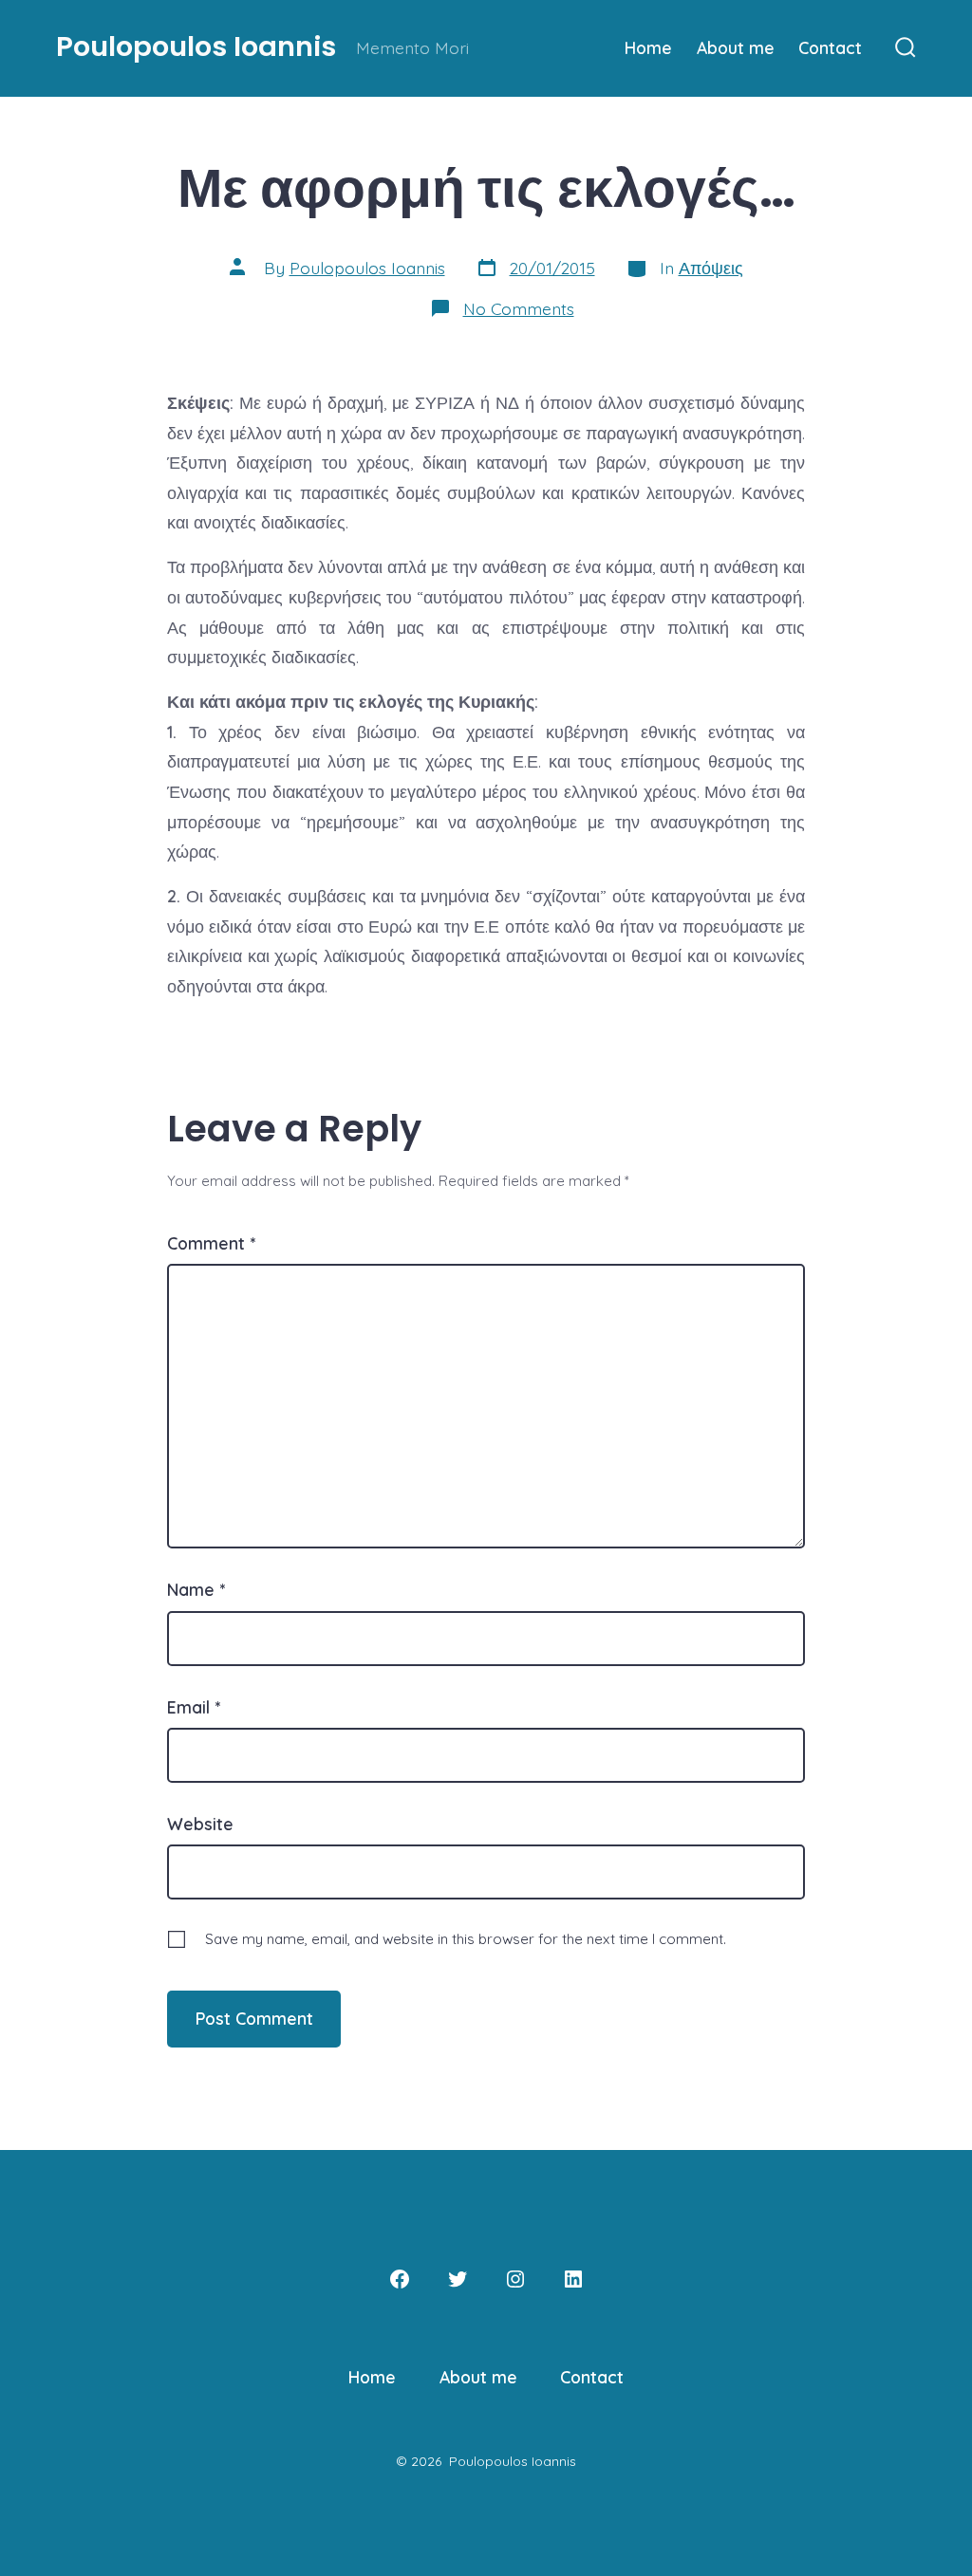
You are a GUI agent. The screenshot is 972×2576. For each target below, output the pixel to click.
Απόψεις (711, 268)
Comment (211, 1243)
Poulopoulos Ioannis (367, 268)
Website (200, 1824)
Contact (830, 47)
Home (648, 47)
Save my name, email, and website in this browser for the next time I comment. (466, 1939)
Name (196, 1589)
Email (194, 1707)
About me (736, 47)
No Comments (519, 308)
